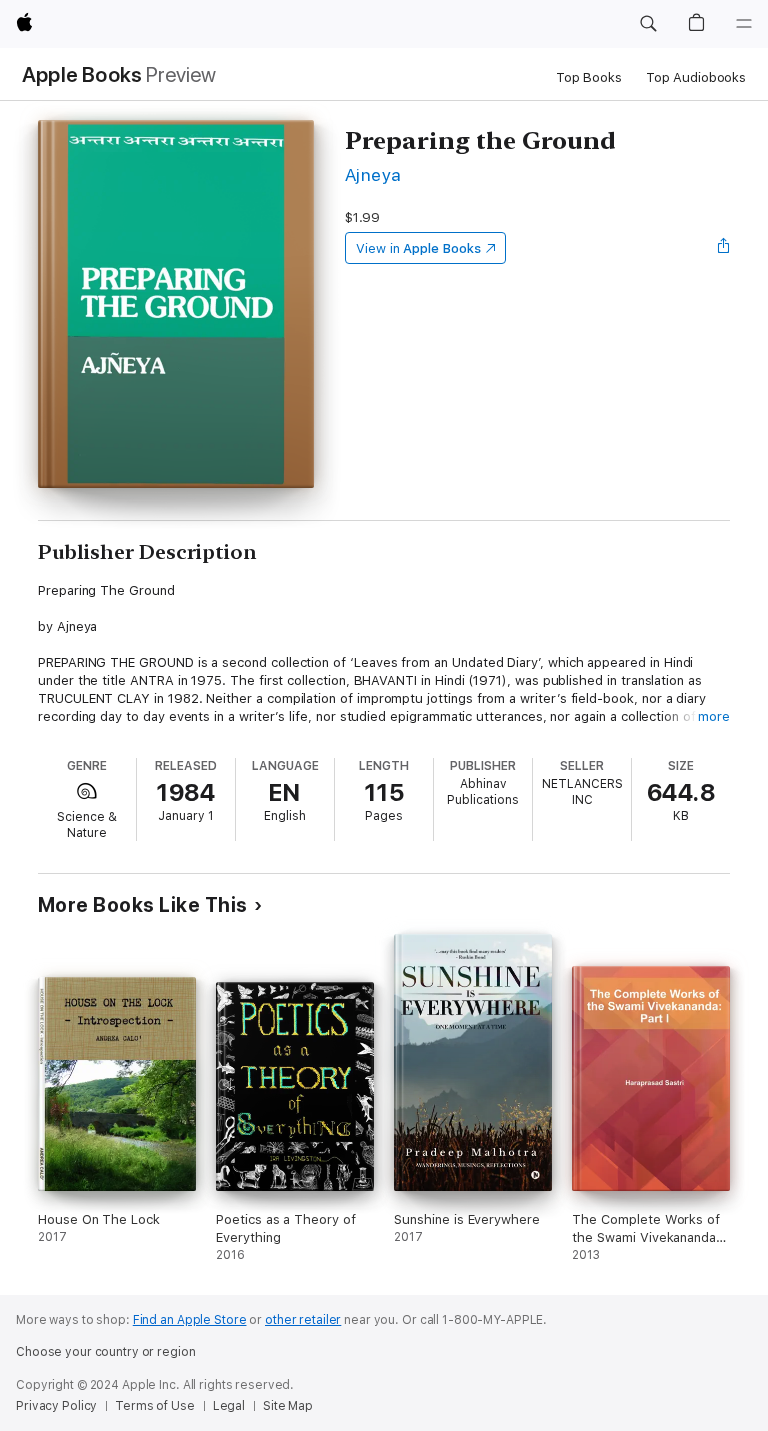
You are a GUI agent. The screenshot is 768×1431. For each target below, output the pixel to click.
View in (418, 248)
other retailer (303, 1320)
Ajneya (373, 174)
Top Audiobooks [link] (696, 77)
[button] (648, 24)
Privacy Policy (56, 1406)
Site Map (288, 1406)
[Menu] (744, 24)
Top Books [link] (589, 77)
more (714, 716)
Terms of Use (155, 1406)
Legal (229, 1406)
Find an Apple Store (190, 1320)
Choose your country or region (106, 1352)
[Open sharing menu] (724, 248)
